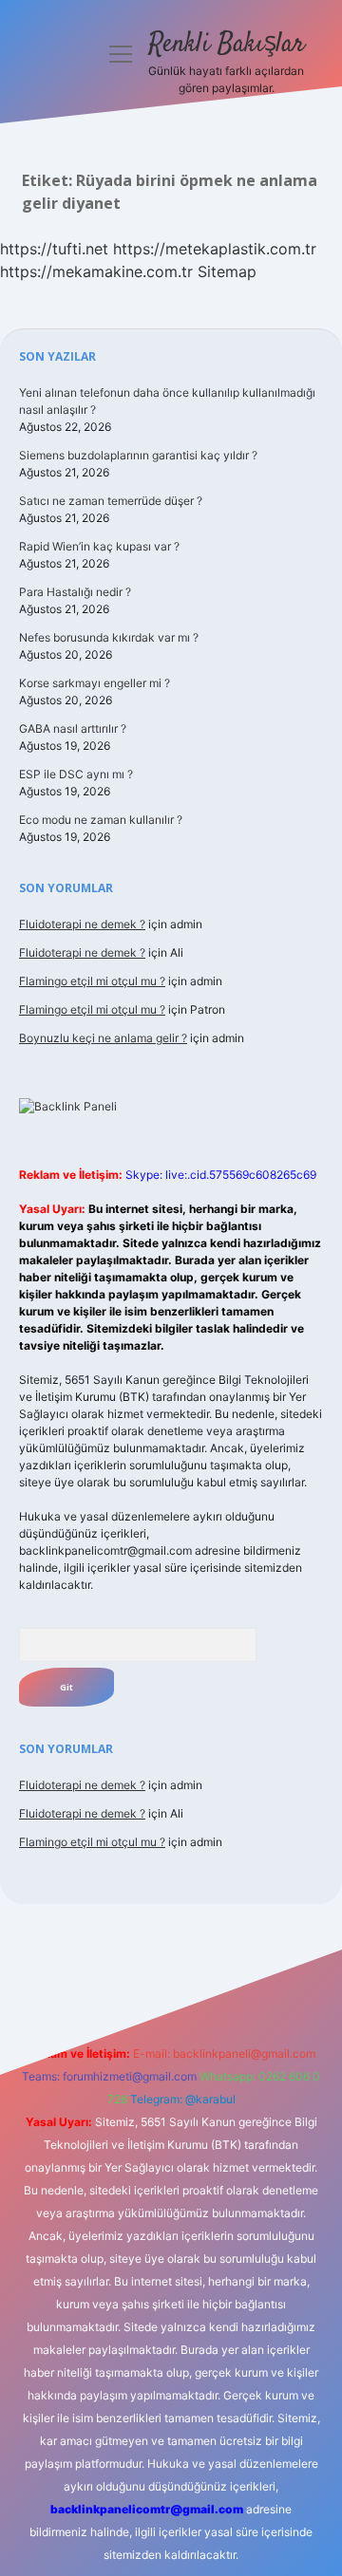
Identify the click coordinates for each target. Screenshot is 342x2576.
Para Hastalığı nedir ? (75, 592)
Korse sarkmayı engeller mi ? (95, 683)
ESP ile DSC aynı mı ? (76, 774)
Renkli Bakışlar (227, 45)
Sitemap (227, 271)
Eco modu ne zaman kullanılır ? (101, 820)
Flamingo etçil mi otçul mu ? (92, 981)
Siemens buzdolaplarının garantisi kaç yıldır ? (138, 455)
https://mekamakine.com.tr (96, 271)
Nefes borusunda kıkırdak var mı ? (109, 637)
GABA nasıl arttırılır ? (73, 728)
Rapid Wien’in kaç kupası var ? (99, 546)
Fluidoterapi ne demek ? (82, 924)
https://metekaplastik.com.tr (215, 249)
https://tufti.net (54, 249)
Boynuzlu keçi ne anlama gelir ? (103, 1038)
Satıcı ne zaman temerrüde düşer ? (111, 501)
